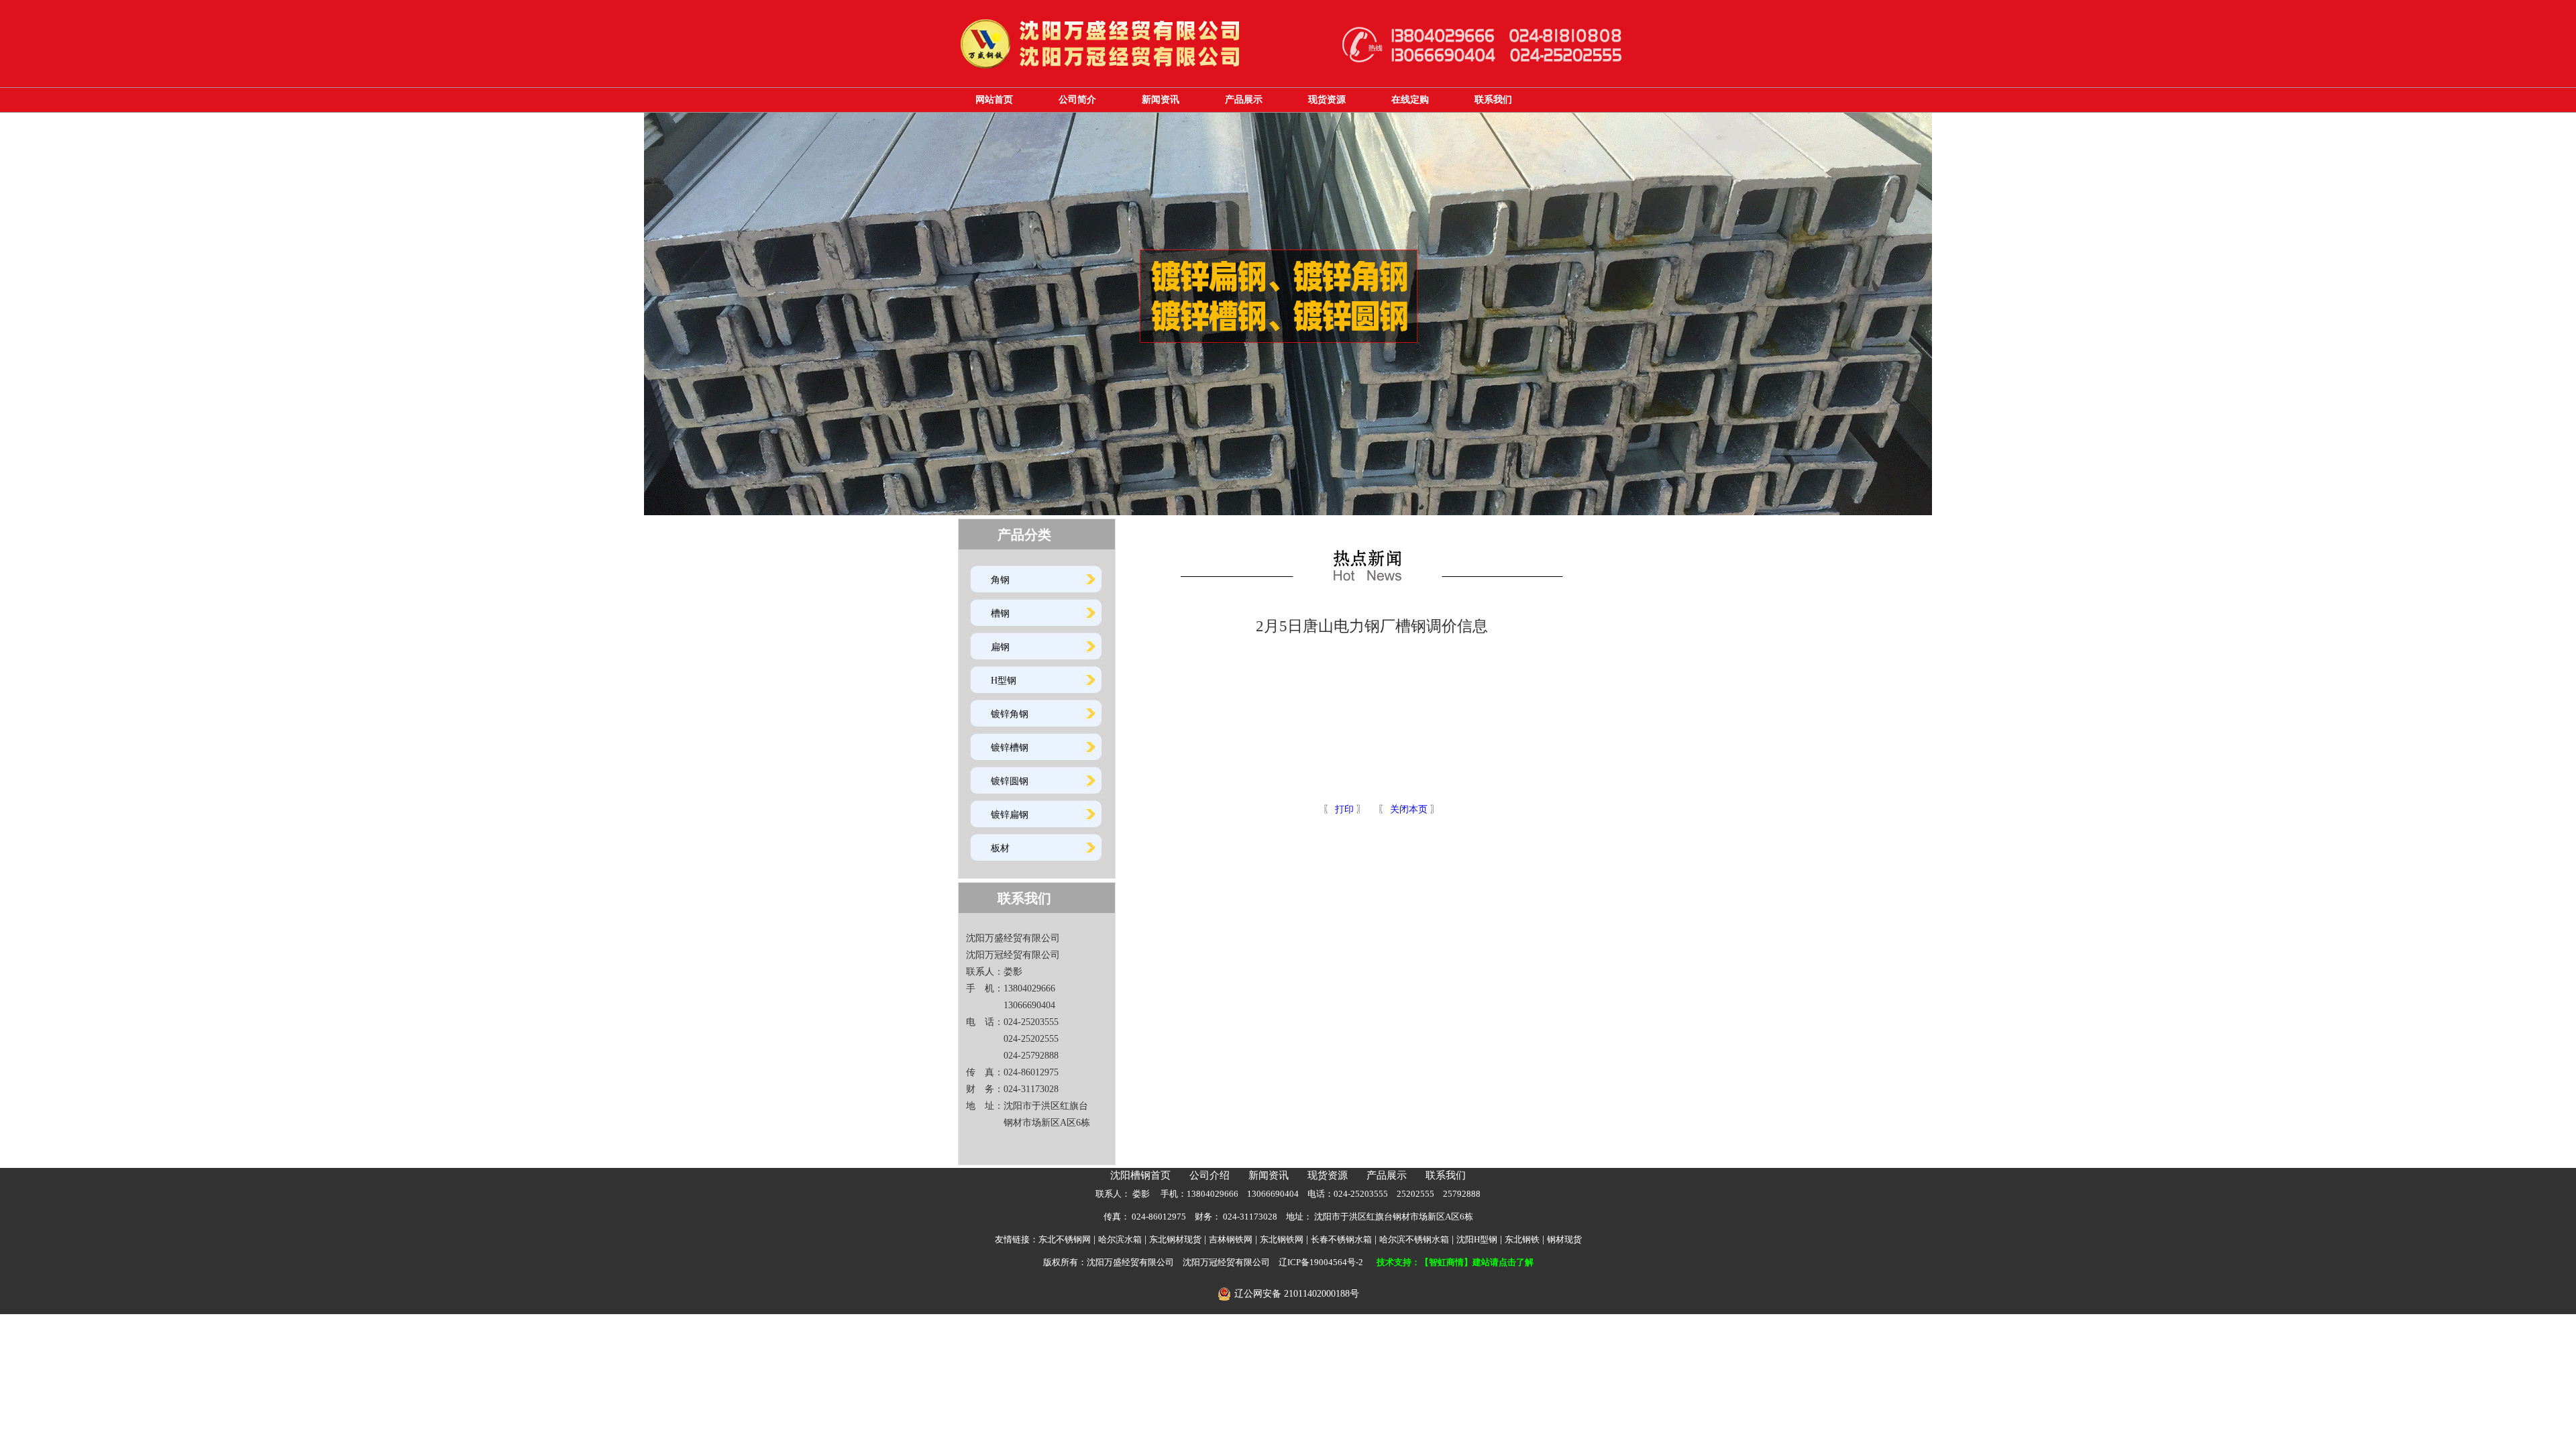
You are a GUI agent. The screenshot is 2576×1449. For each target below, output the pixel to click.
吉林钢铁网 (1231, 1239)
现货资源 (1327, 100)
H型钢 (1004, 681)
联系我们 (1493, 100)
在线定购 (1410, 100)
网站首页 (994, 100)
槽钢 (1000, 613)
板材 (1000, 848)
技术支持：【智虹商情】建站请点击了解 (1455, 1262)
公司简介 (1077, 100)
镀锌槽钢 (1010, 748)
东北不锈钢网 (1065, 1239)
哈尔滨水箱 (1120, 1239)
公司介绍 (1210, 1175)
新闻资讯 (1161, 100)
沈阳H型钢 (1477, 1239)
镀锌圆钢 (1010, 781)
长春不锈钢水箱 (1341, 1239)
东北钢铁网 (1282, 1239)
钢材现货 (1564, 1239)
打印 (1343, 809)
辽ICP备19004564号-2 (1321, 1262)
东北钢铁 (1522, 1239)
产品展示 (1244, 100)
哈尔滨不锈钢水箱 (1414, 1239)
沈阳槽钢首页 (1140, 1175)
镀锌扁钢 (1010, 815)
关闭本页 (1409, 809)
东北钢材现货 (1175, 1239)
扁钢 (1000, 647)
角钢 (1000, 580)
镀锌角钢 (1010, 714)
